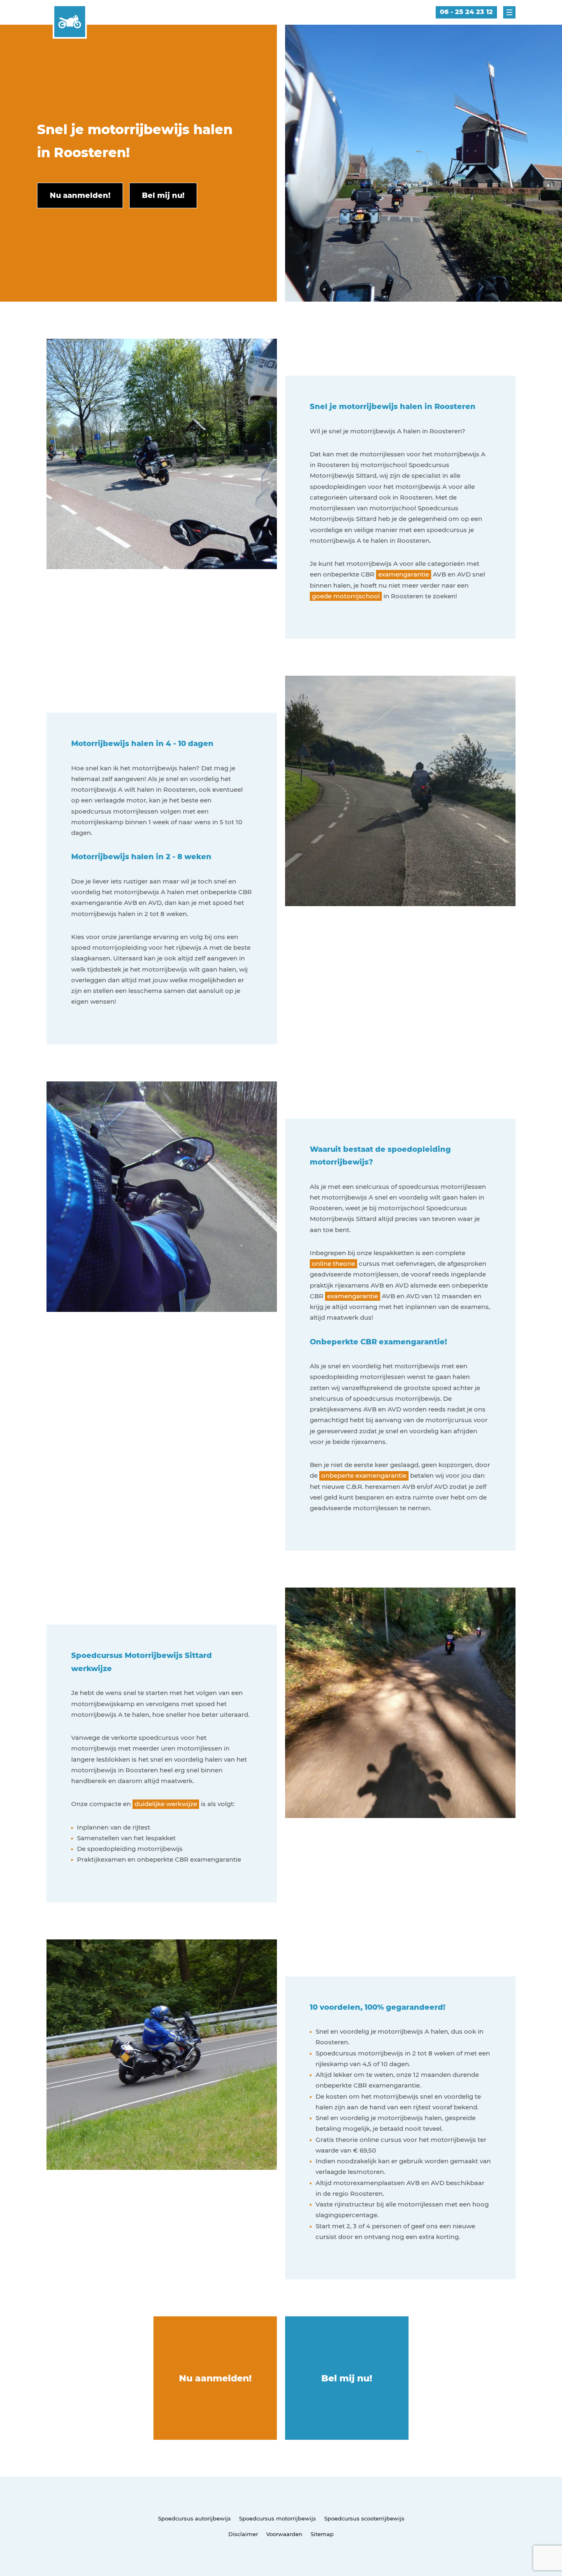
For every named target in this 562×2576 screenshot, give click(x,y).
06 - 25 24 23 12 (466, 12)
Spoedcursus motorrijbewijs (278, 2518)
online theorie (333, 1264)
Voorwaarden (284, 2534)
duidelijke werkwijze (166, 1804)
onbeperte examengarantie (364, 1475)
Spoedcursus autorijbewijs (194, 2518)
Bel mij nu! (347, 2378)
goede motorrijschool (346, 596)
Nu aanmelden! (215, 2378)
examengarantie (404, 574)
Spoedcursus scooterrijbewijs (364, 2518)
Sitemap (322, 2534)
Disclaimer (243, 2534)
